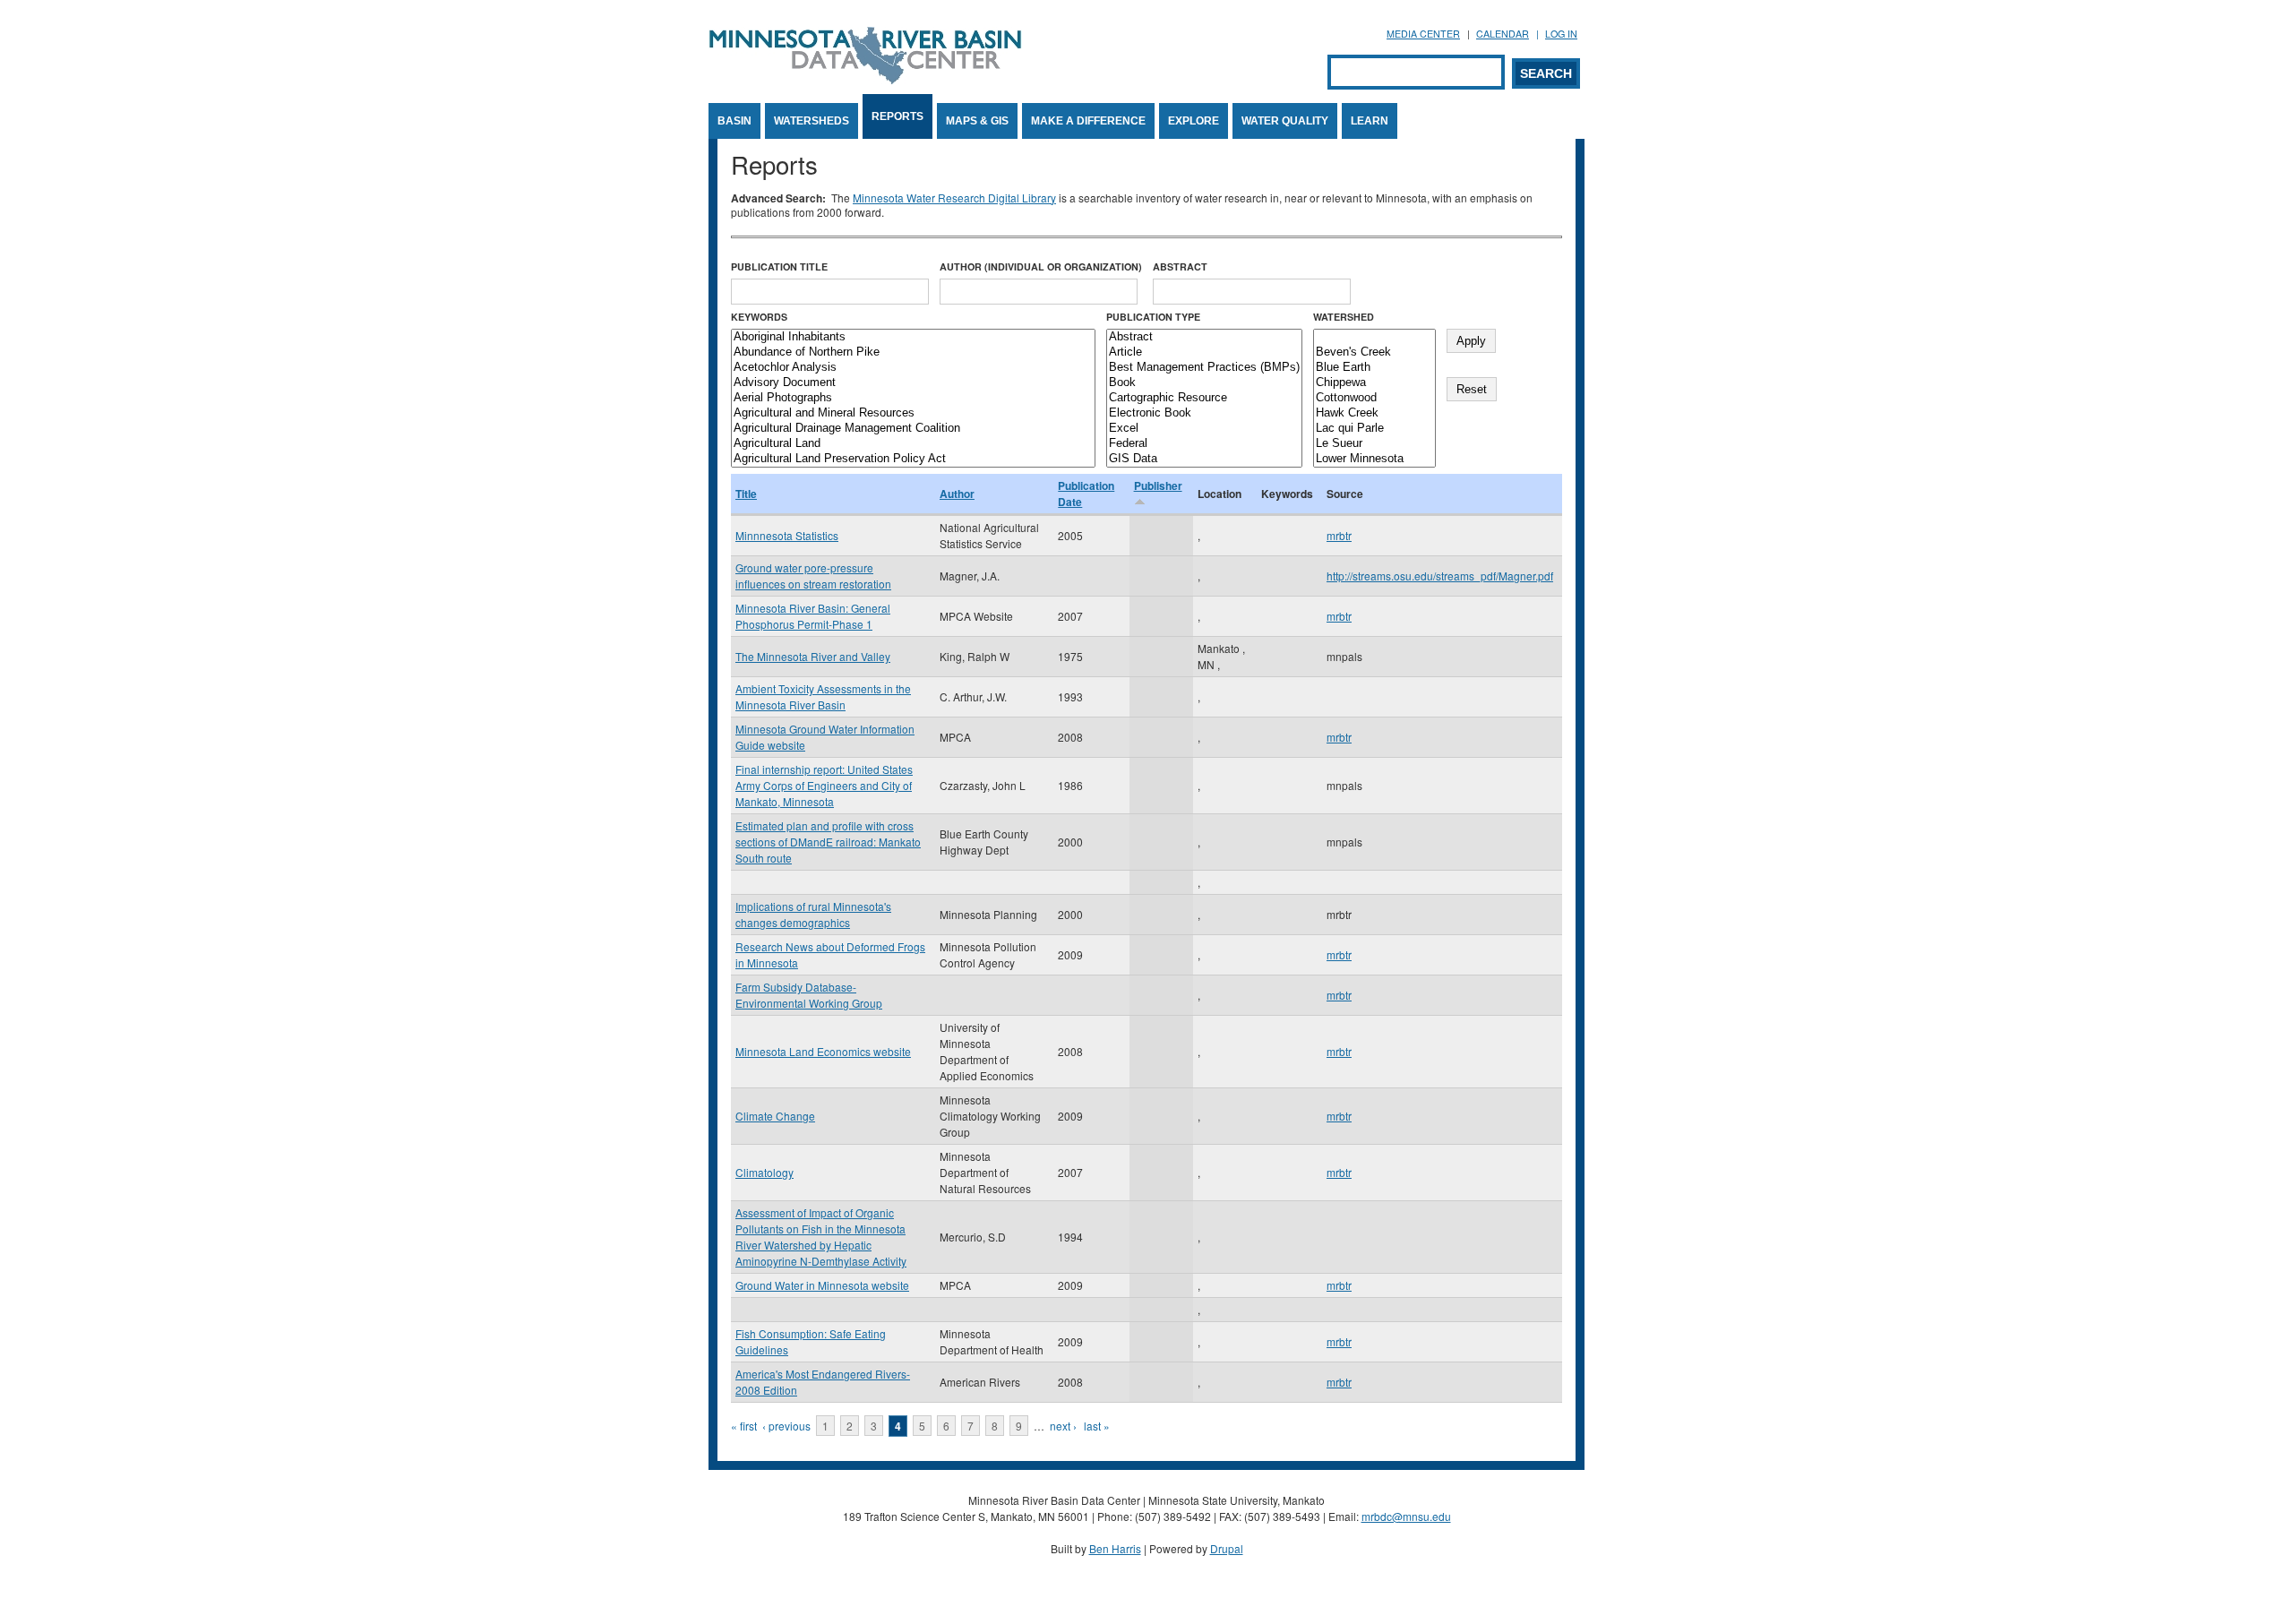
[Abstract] (1204, 337)
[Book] (1204, 383)
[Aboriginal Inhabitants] (913, 337)
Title (746, 494)
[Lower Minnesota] (1374, 459)
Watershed (1344, 317)
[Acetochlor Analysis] (913, 368)
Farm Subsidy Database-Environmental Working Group (809, 995)
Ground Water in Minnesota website (822, 1285)
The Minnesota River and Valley (813, 656)
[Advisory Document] (913, 383)
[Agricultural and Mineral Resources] (913, 413)
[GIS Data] (1204, 459)
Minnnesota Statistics (787, 535)
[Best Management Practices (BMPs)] (1204, 368)
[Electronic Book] (1204, 413)
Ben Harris (1115, 1548)
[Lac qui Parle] (1374, 429)
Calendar (1503, 34)
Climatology (764, 1172)
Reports (897, 116)
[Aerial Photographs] (913, 398)
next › (1063, 1426)
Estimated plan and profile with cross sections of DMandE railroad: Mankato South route (828, 842)
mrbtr (1339, 535)
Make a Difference (1088, 121)
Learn (1370, 121)
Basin (734, 121)
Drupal (1227, 1548)
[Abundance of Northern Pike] (913, 352)
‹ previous (786, 1426)
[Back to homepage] (865, 79)
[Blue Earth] (1374, 368)
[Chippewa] (1374, 383)
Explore (1194, 121)
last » (1097, 1426)
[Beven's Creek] (1374, 352)
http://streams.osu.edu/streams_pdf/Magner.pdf (1440, 576)
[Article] (1204, 352)
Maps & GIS (977, 121)
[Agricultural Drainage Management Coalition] (913, 429)
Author (957, 494)
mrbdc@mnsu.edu (1406, 1516)
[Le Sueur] (1374, 444)
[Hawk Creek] (1374, 413)
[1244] (1374, 337)
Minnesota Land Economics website (823, 1051)
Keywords (759, 317)
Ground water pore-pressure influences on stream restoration (813, 576)
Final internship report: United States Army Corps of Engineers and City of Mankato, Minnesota (824, 785)
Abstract (1180, 266)
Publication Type (1153, 317)
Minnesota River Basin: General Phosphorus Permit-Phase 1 (813, 616)
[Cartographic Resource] (1204, 398)
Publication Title (779, 266)
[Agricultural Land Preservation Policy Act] (913, 459)
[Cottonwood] (1374, 398)
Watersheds (812, 121)
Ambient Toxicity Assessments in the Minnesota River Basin (823, 696)
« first (744, 1426)
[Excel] (1204, 429)
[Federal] (1204, 444)
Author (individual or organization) (1041, 266)
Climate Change (775, 1116)
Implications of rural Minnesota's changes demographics (813, 914)
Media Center (1423, 34)
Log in (1561, 34)
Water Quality (1285, 121)
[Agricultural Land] (913, 444)
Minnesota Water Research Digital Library (954, 198)
